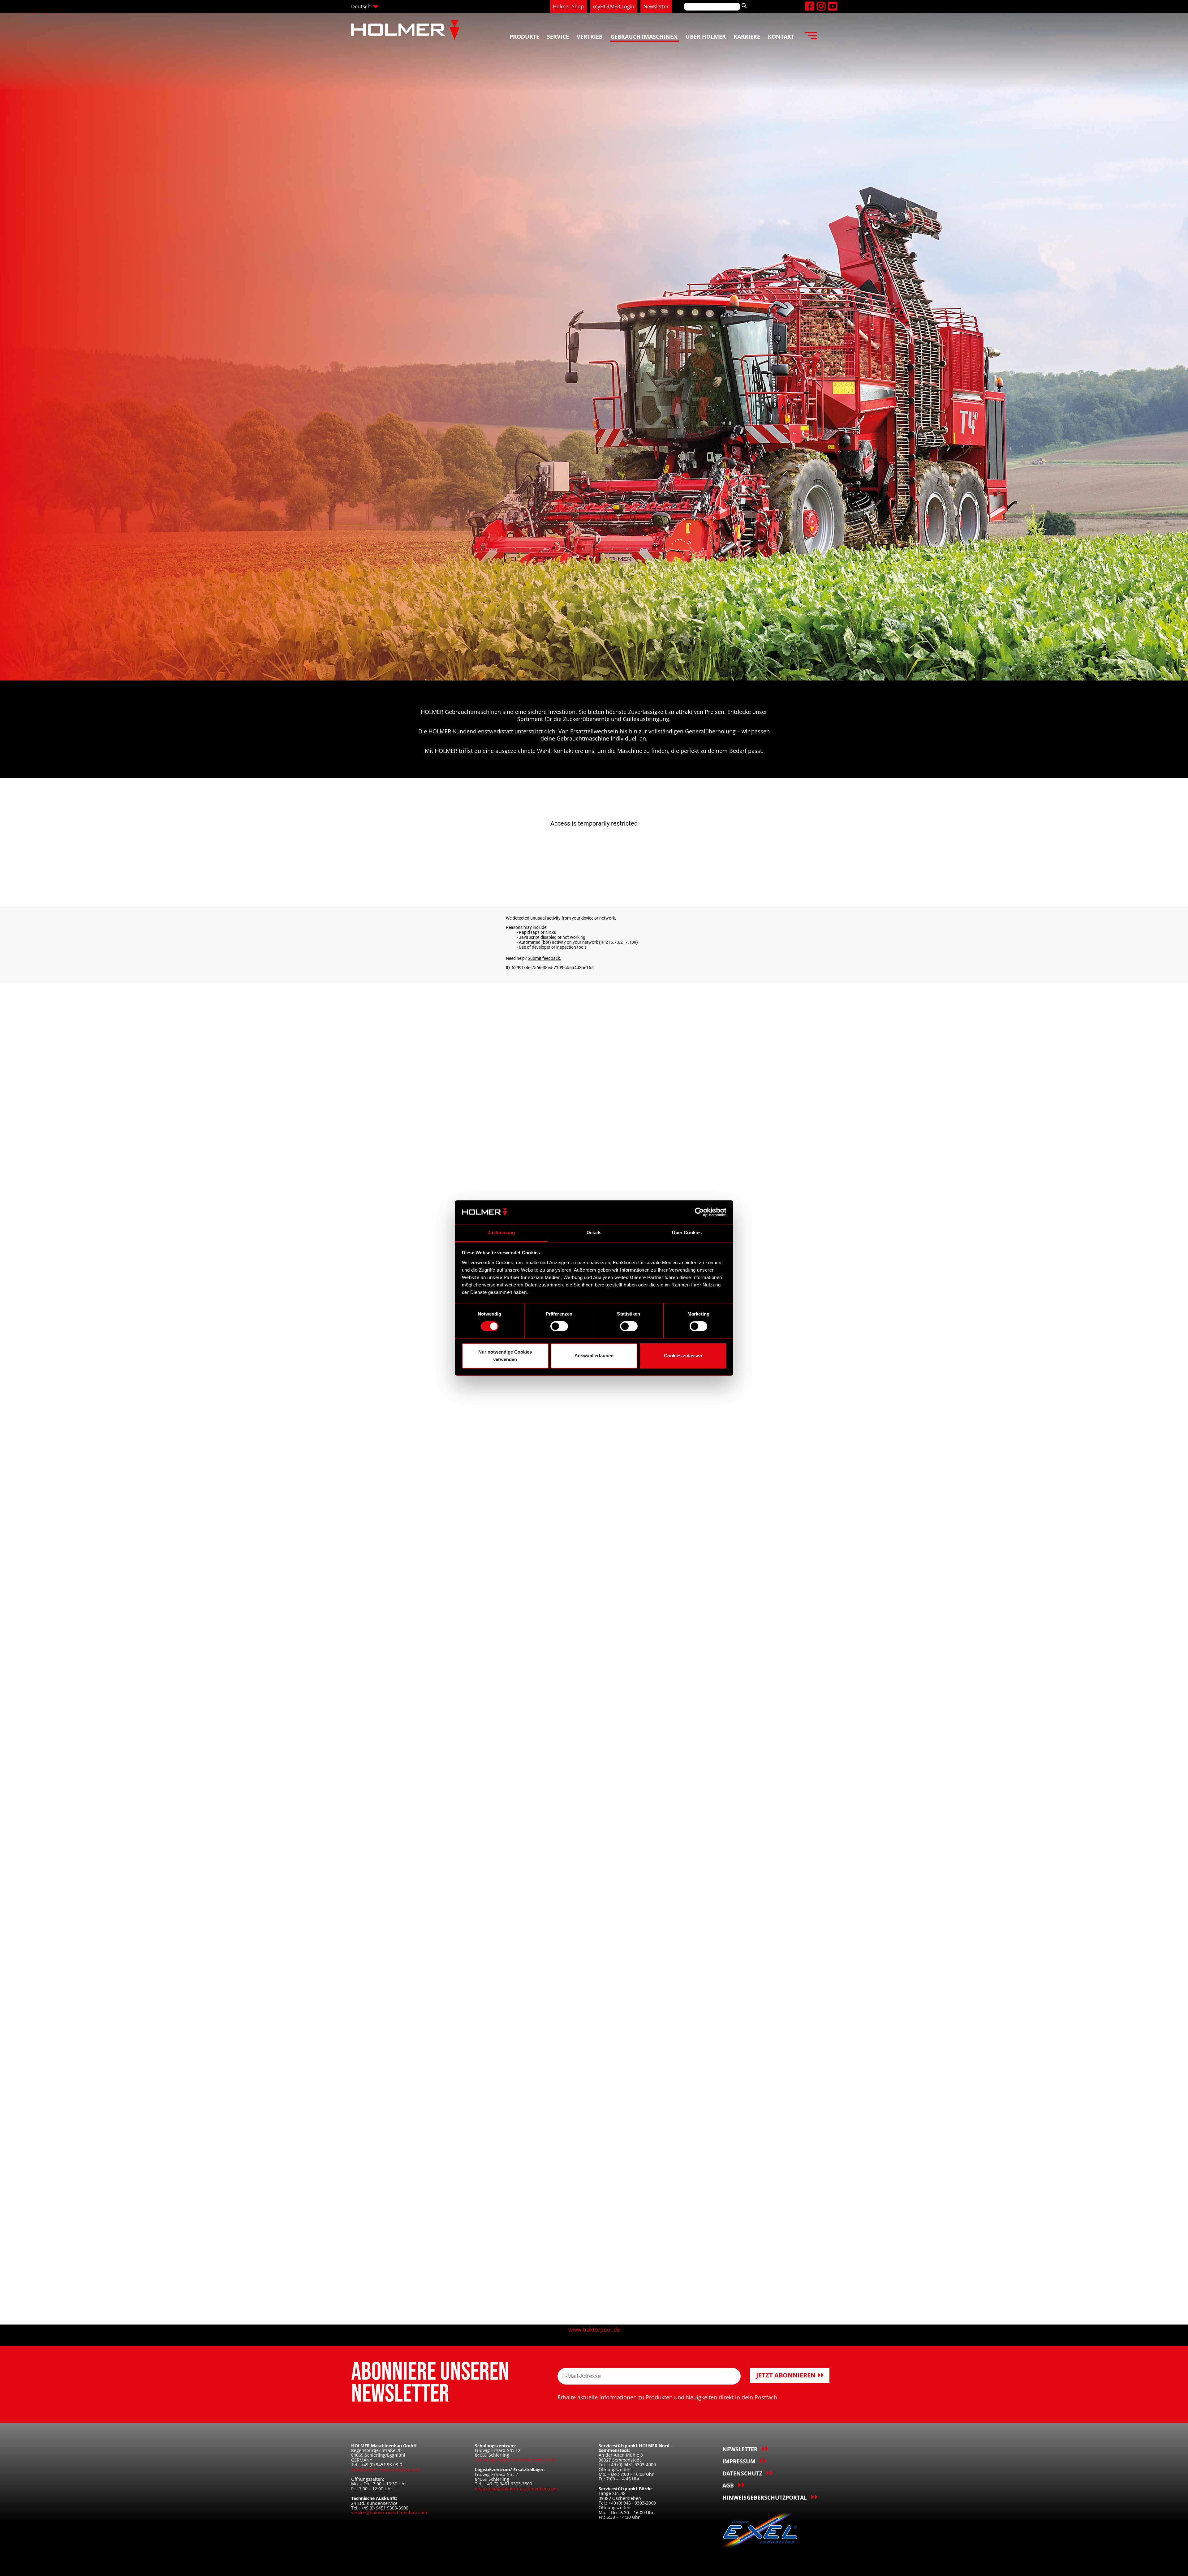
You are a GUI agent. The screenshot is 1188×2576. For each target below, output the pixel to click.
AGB (728, 2485)
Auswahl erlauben (594, 1356)
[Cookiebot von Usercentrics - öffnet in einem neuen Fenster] (699, 1212)
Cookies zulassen (683, 1356)
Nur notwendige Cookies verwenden (505, 1356)
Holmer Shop (568, 6)
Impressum (739, 2461)
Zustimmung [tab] (501, 1232)
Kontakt (781, 36)
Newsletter (656, 6)
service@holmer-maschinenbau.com (389, 2512)
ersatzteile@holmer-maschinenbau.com (516, 2489)
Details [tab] (594, 1232)
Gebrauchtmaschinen (644, 36)
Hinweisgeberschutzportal (765, 2497)
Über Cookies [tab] (687, 1232)
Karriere (747, 36)
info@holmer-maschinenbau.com (386, 2469)
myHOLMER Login (614, 6)
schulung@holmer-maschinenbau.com (515, 2460)
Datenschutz (742, 2473)
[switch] (559, 1326)
